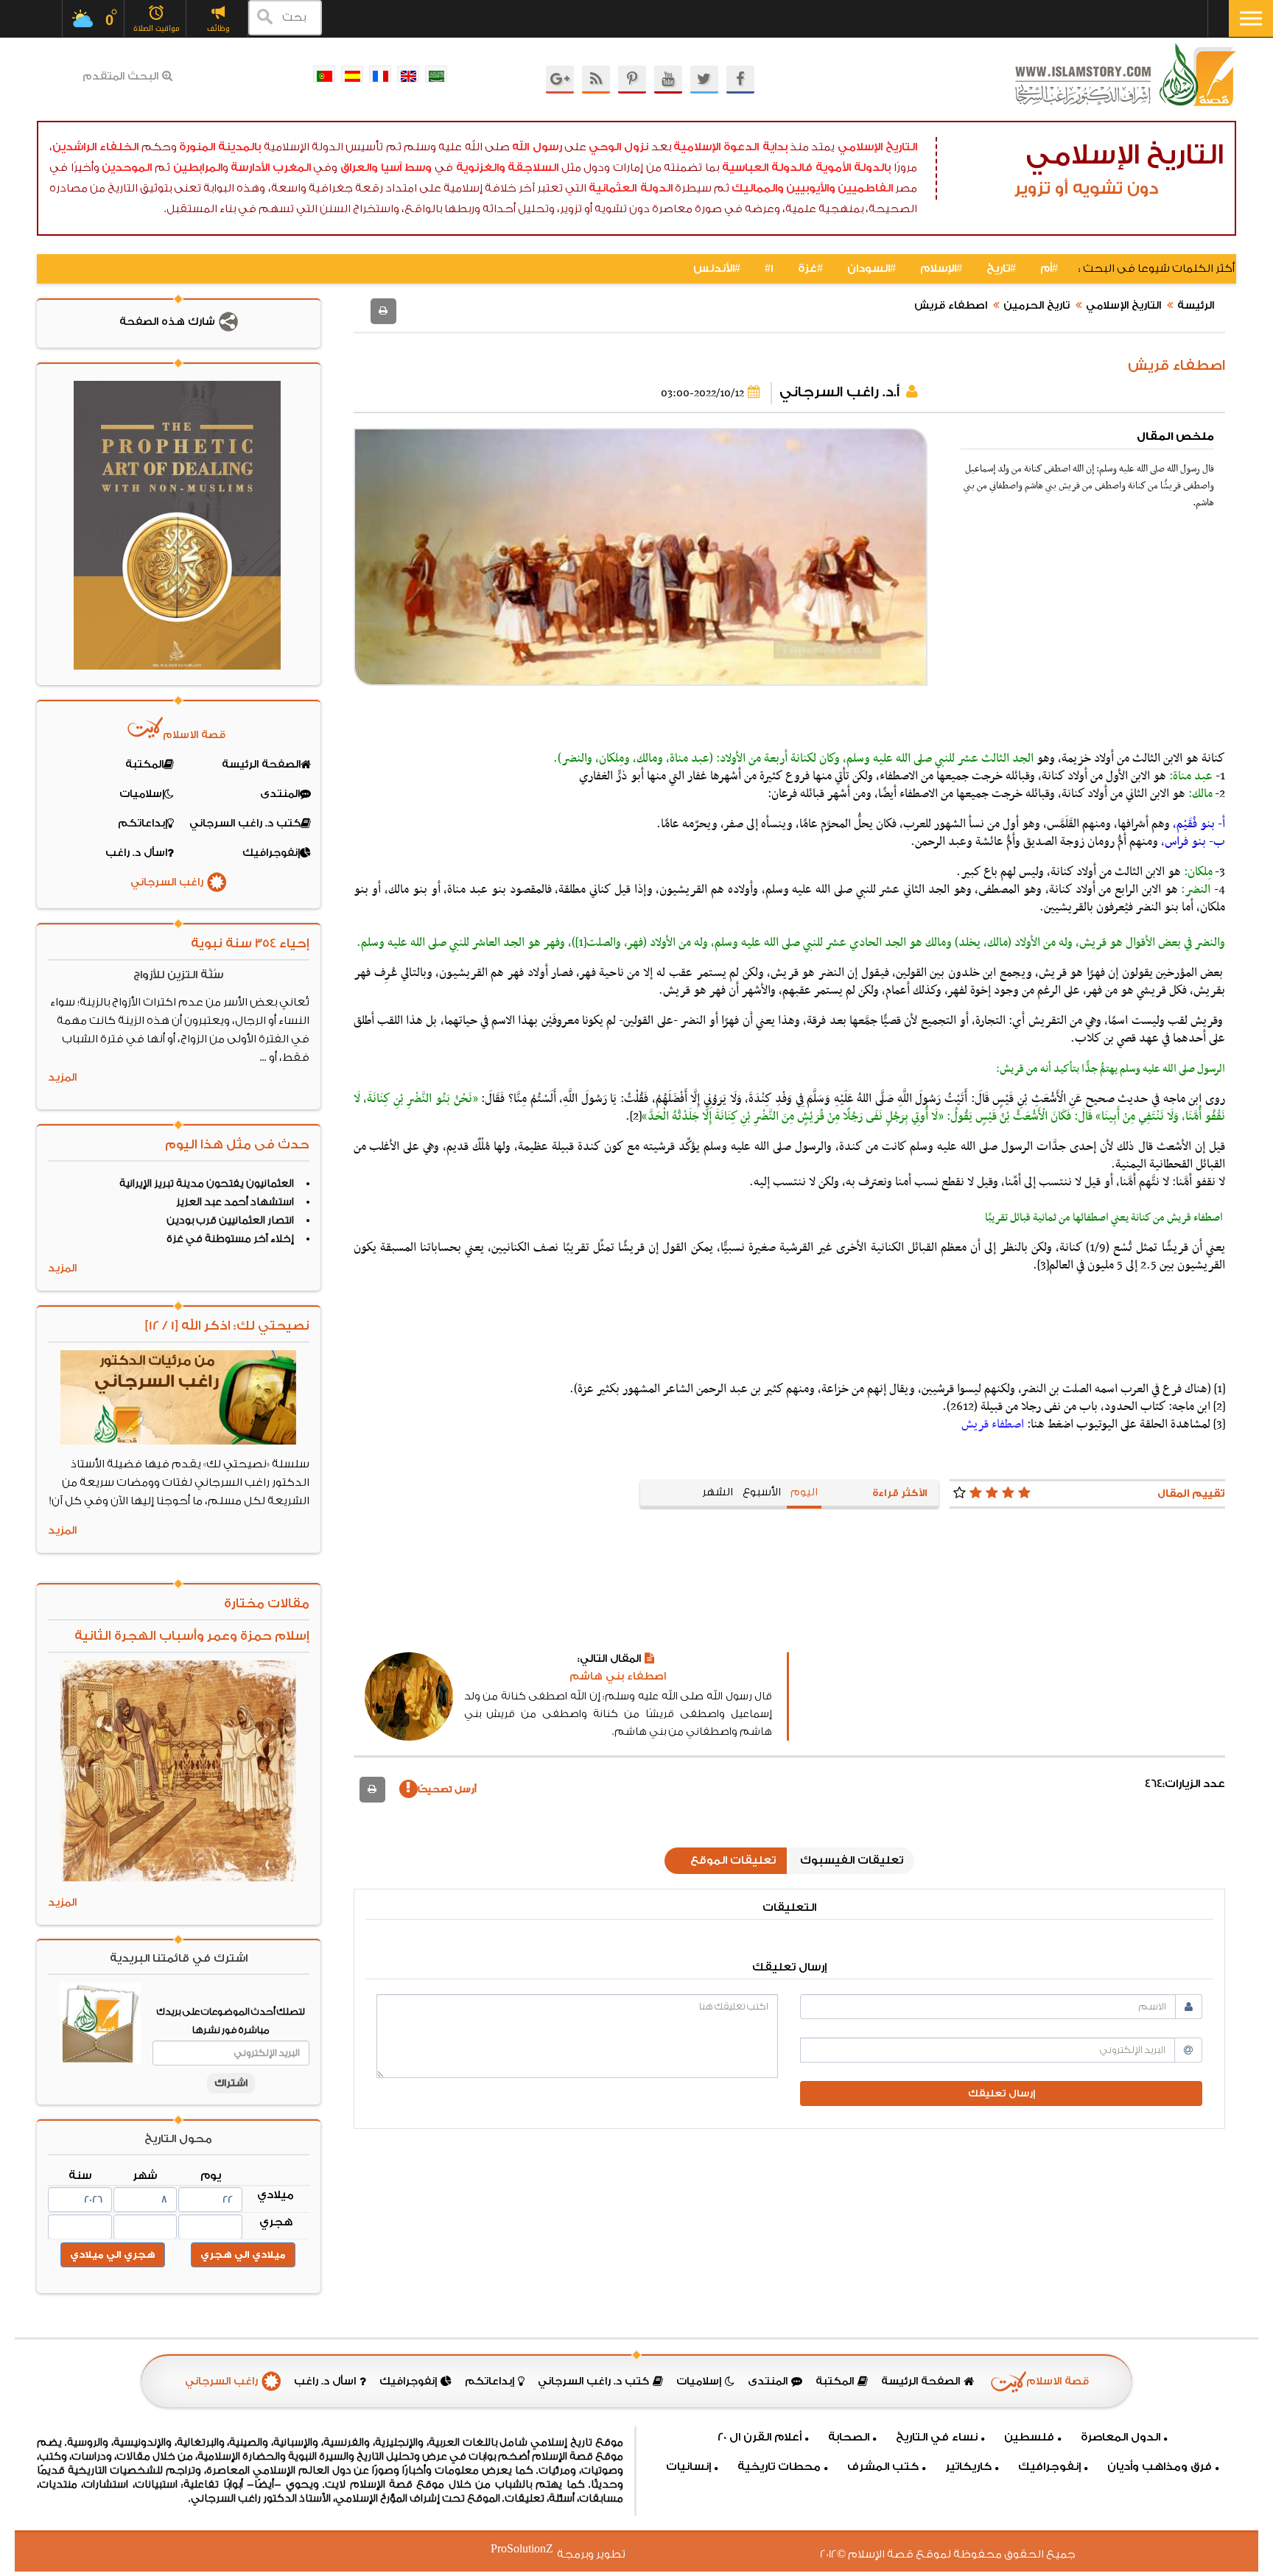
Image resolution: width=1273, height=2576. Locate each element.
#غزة (810, 269)
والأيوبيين (811, 188)
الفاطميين (865, 188)
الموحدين (127, 168)
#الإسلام (941, 269)
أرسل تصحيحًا (447, 1789)
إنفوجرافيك (1049, 2467)
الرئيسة (1196, 306)
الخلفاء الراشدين (95, 147)
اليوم (804, 1492)
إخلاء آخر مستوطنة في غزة (230, 1239)
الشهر (718, 1492)
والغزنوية (481, 168)
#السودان (872, 269)
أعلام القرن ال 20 (760, 2437)
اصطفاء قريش (951, 306)
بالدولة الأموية (853, 168)
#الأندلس (717, 269)
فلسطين (1029, 2437)
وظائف (218, 28)
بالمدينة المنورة (220, 147)
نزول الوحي (618, 147)
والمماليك (758, 188)
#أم (1049, 269)
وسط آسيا (407, 168)
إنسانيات (688, 2467)
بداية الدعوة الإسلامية (730, 147)
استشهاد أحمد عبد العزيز (235, 1202)
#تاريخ (1001, 269)
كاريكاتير (968, 2467)
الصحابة (849, 2437)
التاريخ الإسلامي (877, 147)
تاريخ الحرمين (1037, 306)
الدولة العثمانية (630, 188)
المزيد (62, 1078)
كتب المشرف (883, 2467)
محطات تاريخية (779, 2467)
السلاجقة (533, 168)
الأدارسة (250, 168)
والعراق (359, 168)
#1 (769, 269)
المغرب (292, 168)
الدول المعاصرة (1121, 2437)
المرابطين (198, 168)
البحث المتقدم (120, 77)
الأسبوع (762, 1492)
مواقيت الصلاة (157, 28)
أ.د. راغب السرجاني (839, 392)
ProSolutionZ (531, 2549)
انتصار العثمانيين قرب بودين (230, 1221)
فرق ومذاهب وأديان (1160, 2467)
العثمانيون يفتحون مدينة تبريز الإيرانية (207, 1184)
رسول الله (537, 147)
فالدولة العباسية (768, 168)
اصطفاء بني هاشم (618, 1677)
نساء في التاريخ (937, 2437)
